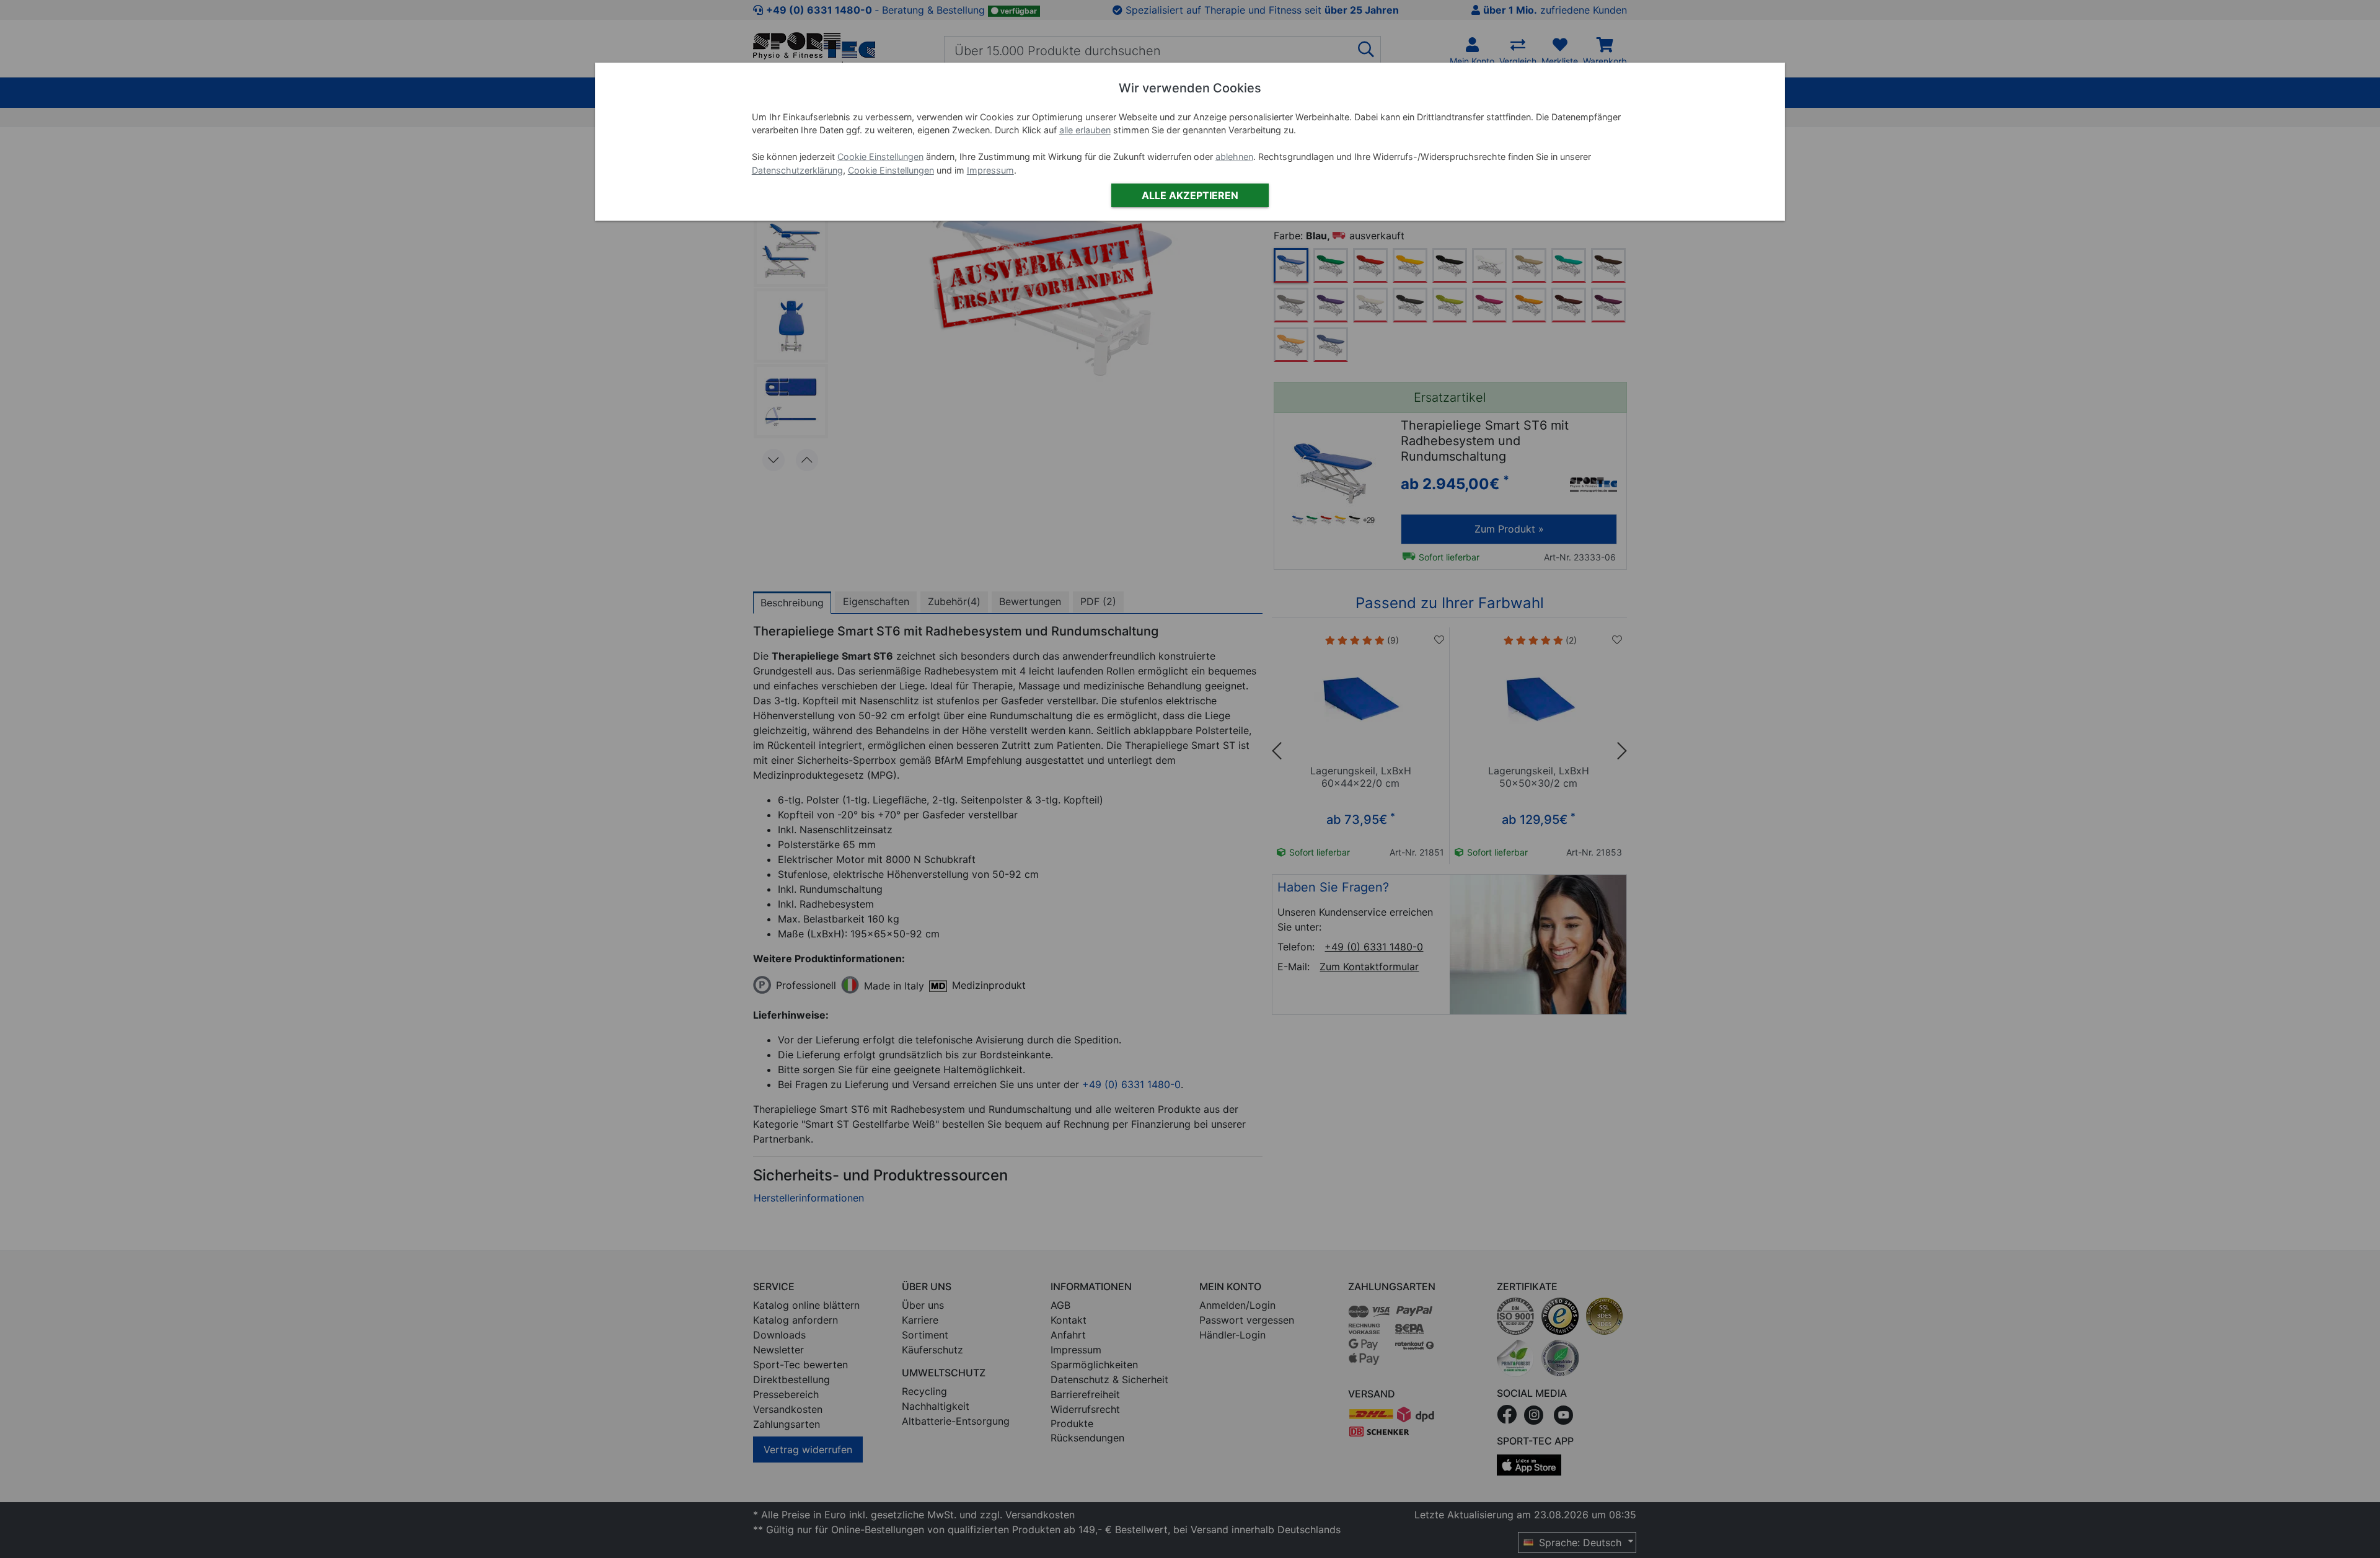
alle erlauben (1085, 130)
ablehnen (1234, 157)
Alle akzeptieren (1190, 195)
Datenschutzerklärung (797, 170)
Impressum (990, 170)
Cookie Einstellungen (880, 157)
